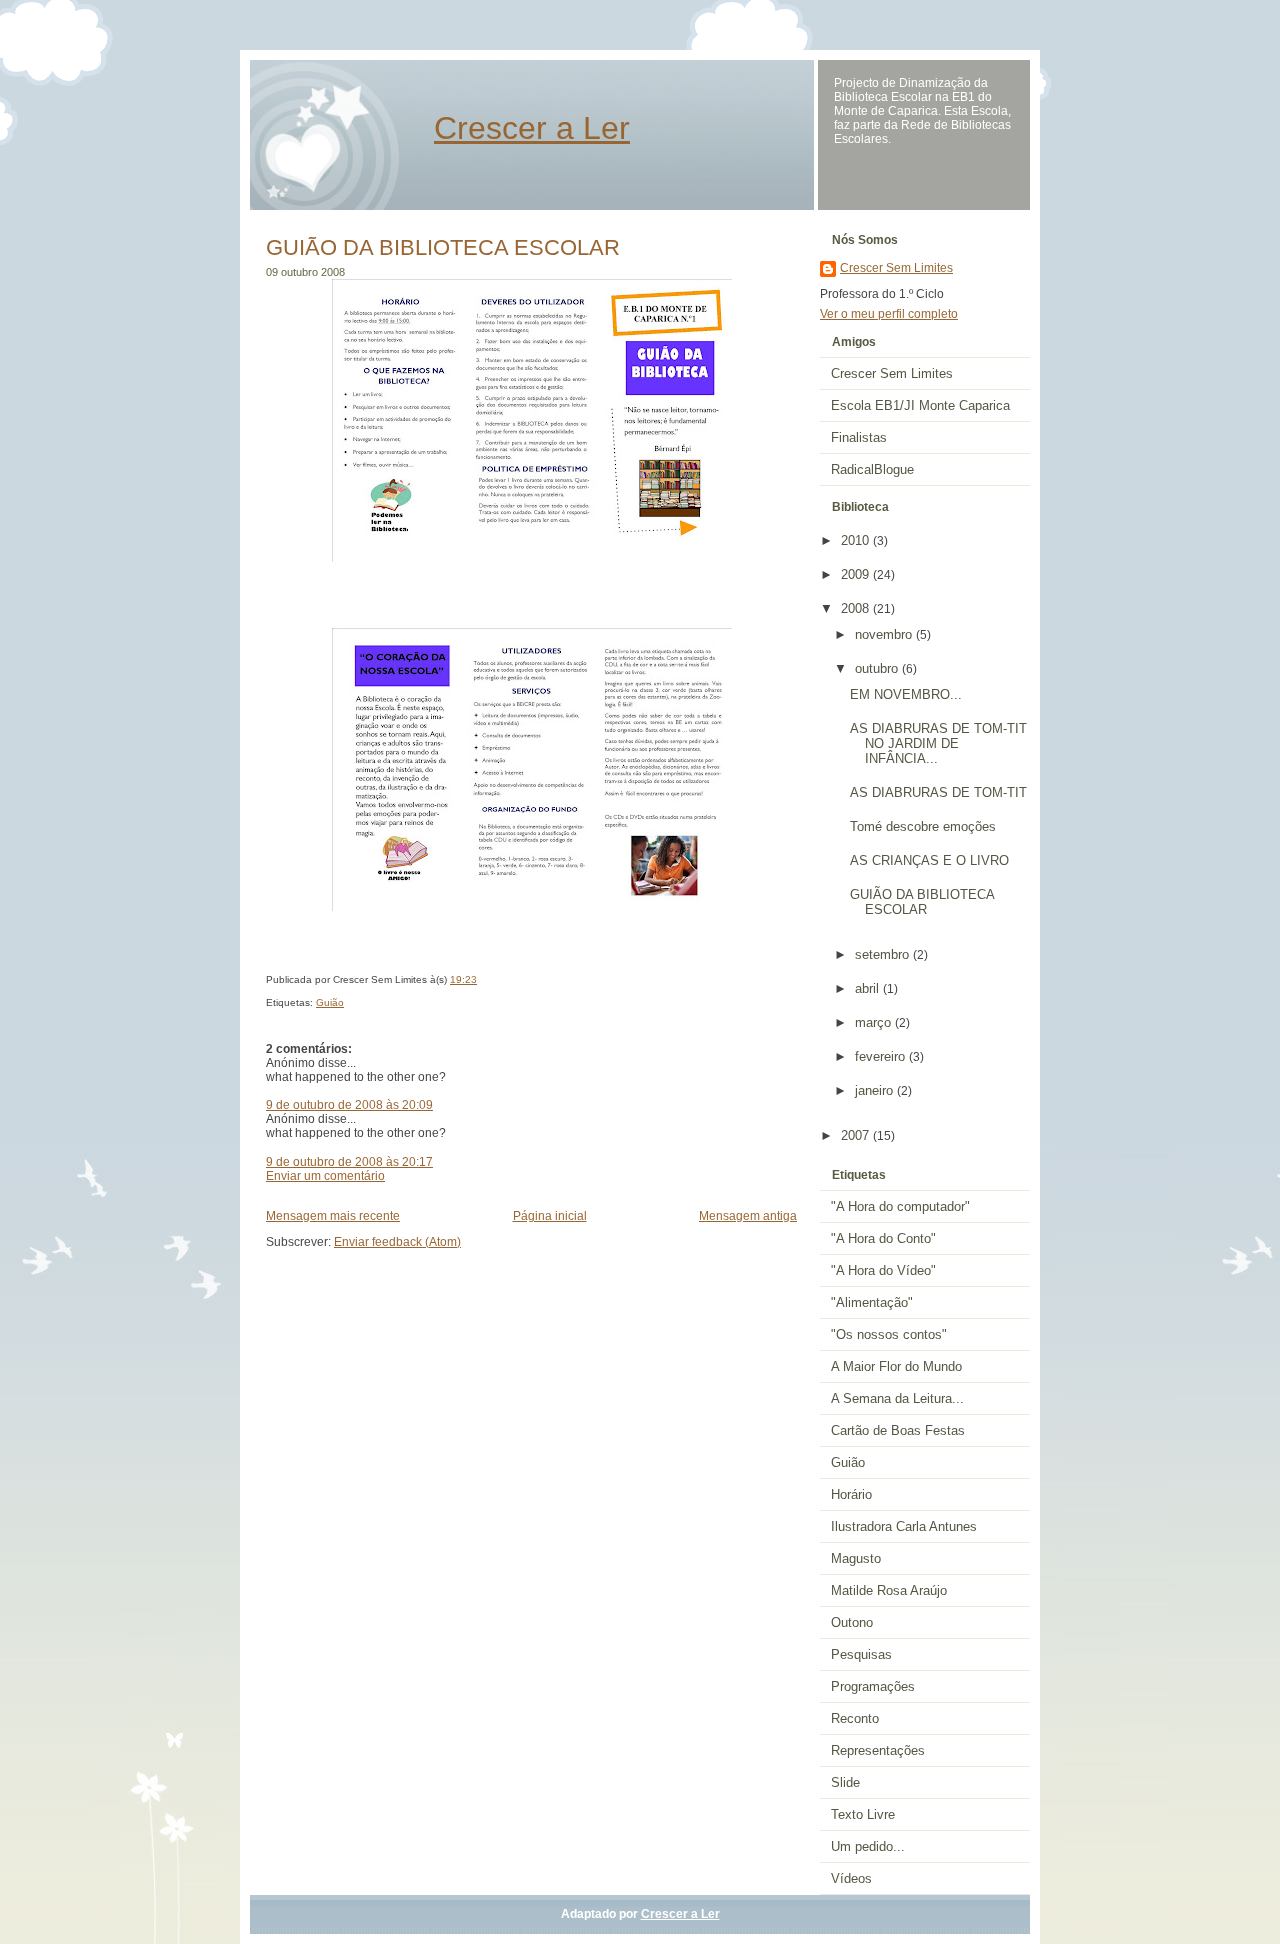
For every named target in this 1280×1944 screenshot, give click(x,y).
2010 (857, 540)
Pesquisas (861, 1654)
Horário (851, 1494)
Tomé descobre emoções (923, 826)
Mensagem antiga (748, 1216)
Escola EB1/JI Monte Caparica (920, 405)
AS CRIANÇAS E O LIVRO (929, 860)
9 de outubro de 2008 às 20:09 (349, 1105)
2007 (857, 1135)
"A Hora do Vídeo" (883, 1270)
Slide (845, 1782)
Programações (873, 1686)
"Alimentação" (872, 1302)
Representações (878, 1750)
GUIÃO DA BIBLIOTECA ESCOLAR (443, 247)
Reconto (855, 1718)
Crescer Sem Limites (896, 268)
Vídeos (851, 1878)
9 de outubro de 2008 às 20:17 (349, 1162)
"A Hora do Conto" (883, 1238)
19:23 (463, 979)
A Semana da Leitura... (897, 1398)
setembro (884, 954)
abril (869, 988)
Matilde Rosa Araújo (889, 1590)
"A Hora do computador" (900, 1206)
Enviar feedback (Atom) (397, 1242)
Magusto (856, 1558)
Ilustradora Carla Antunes (904, 1526)
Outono (852, 1622)
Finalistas (859, 437)
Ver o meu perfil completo (889, 314)
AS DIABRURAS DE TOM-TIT (938, 792)
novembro (885, 634)
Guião (330, 1002)
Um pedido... (868, 1846)
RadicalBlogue (872, 469)
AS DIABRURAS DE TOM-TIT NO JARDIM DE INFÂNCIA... (938, 743)
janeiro (876, 1090)
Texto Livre (863, 1814)
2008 (857, 608)
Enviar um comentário (325, 1176)
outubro (878, 668)
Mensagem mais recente (333, 1216)
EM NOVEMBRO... (906, 694)
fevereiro (882, 1056)
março (875, 1022)
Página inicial (550, 1216)
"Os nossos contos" (889, 1334)
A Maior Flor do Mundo (896, 1366)
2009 (857, 574)
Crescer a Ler (532, 128)
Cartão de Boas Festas (898, 1430)
